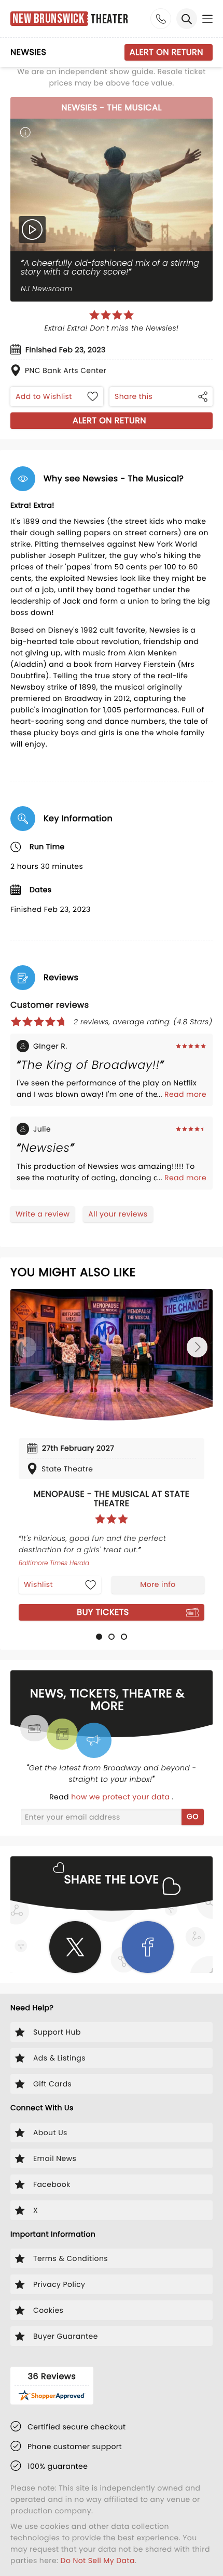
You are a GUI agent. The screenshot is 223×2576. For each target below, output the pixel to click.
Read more (185, 1094)
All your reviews (118, 1214)
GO (193, 1816)
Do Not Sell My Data (98, 2560)
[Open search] (187, 19)
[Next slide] (197, 1347)
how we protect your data (121, 1797)
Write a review (43, 1214)
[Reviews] (112, 315)
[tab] (99, 1637)
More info (158, 1584)
